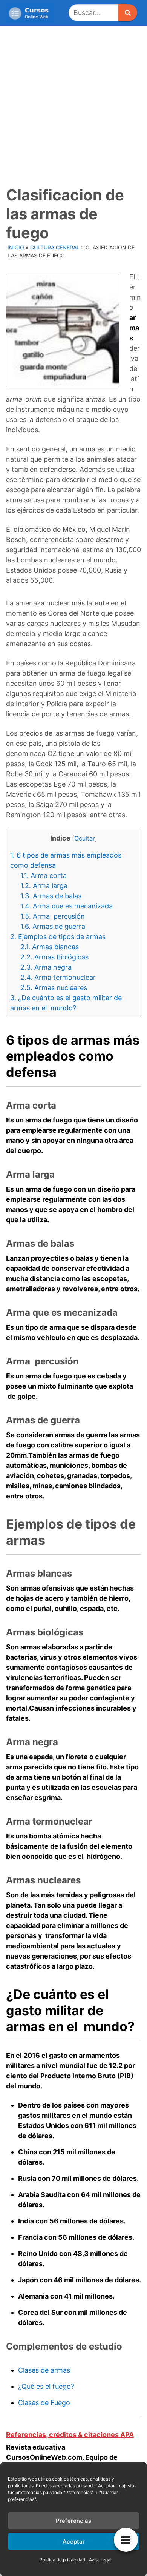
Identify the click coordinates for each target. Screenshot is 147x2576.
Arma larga (44, 886)
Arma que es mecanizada (67, 906)
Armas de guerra (53, 926)
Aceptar (74, 2541)
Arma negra (46, 967)
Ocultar (85, 838)
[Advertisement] (73, 103)
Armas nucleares (54, 988)
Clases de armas (44, 2370)
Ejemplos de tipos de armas (58, 937)
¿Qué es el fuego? (46, 2386)
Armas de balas (51, 896)
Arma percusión (53, 916)
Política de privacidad (62, 2560)
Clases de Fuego (44, 2403)
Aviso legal (100, 2560)
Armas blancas (50, 947)
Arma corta (44, 875)
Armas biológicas (54, 957)
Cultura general (55, 247)
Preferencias (73, 2521)
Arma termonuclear (58, 977)
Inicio (16, 247)
